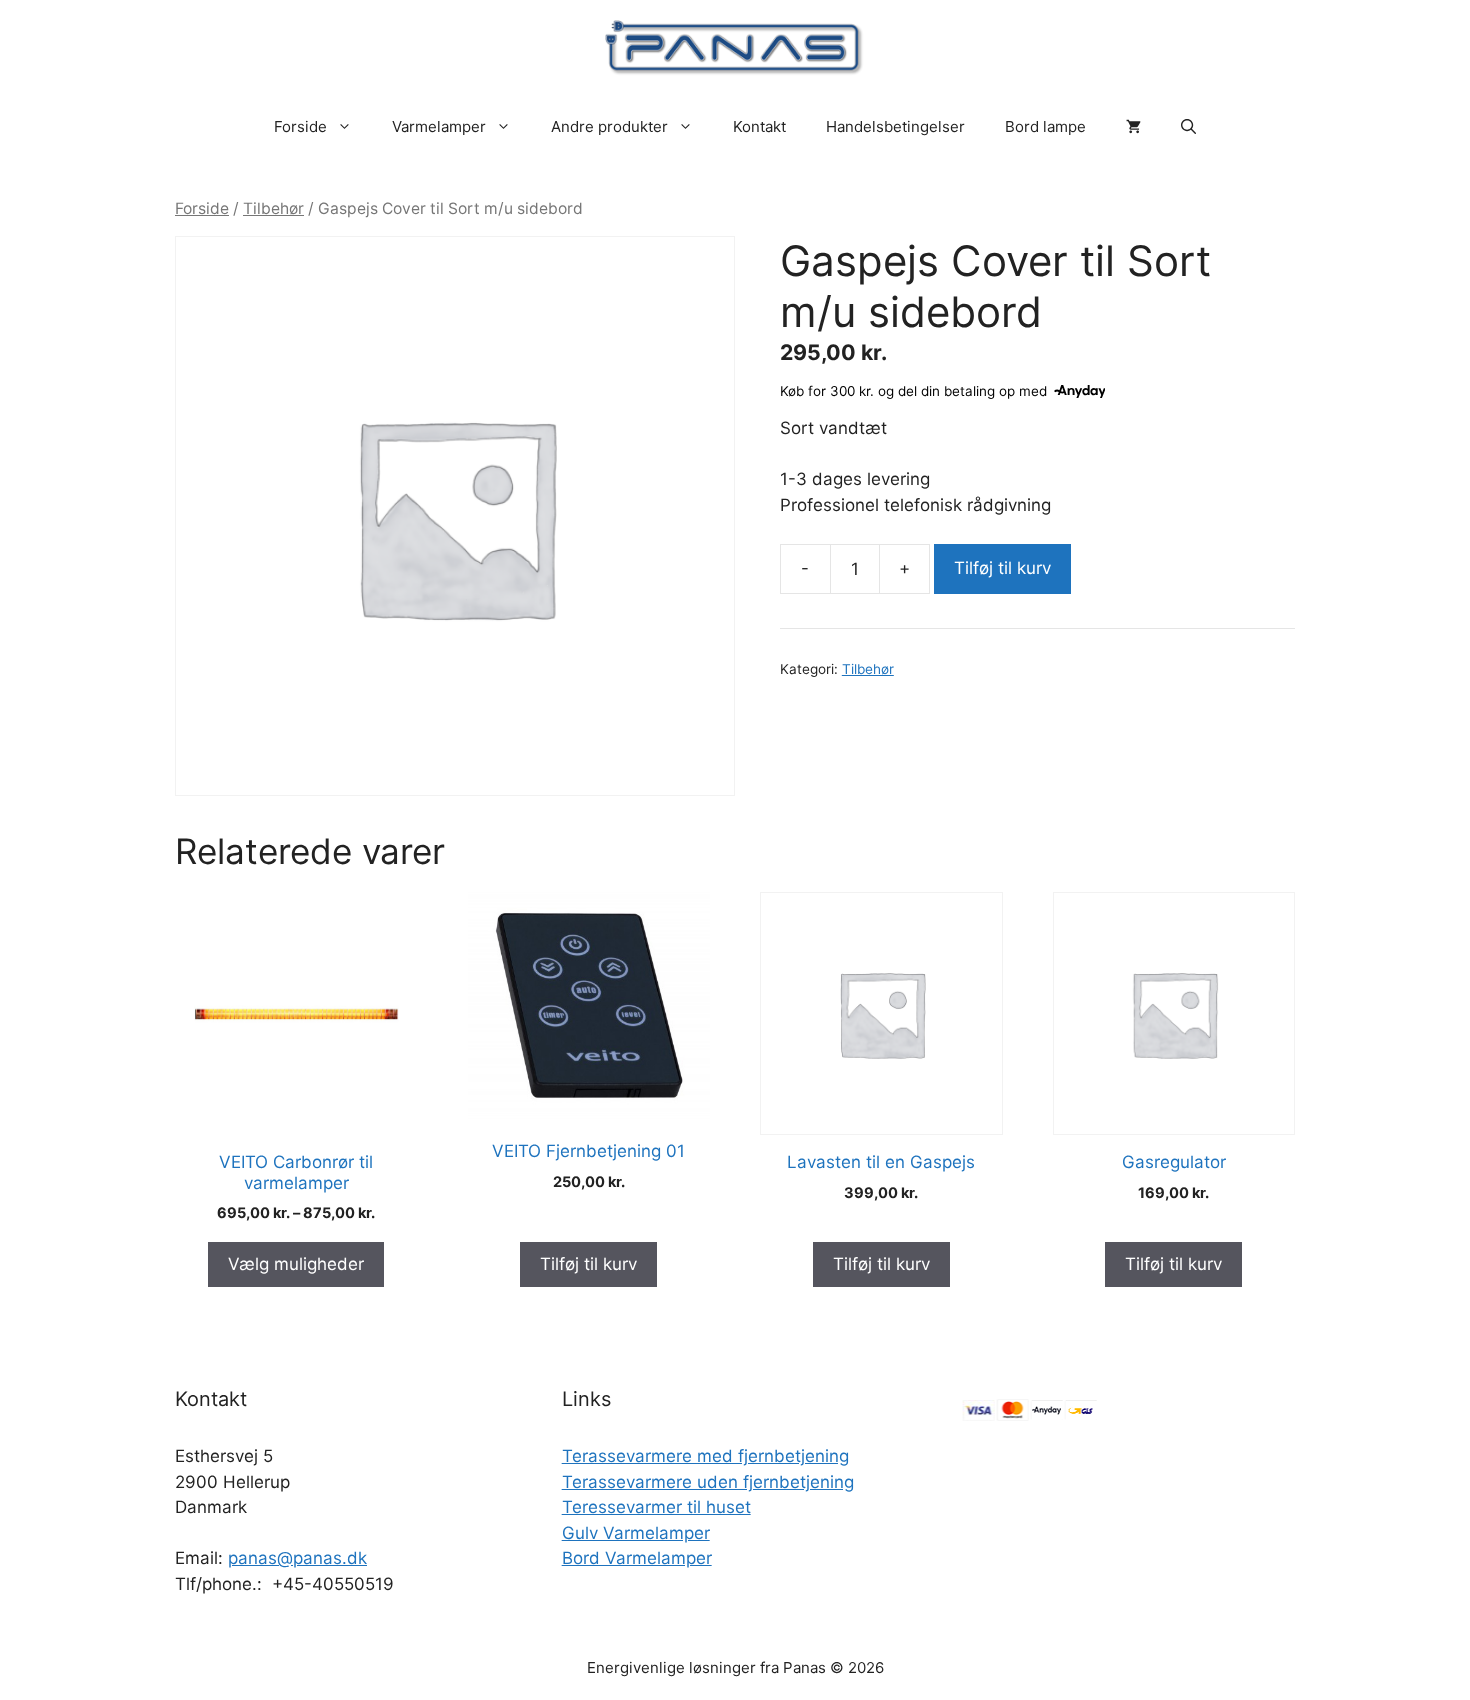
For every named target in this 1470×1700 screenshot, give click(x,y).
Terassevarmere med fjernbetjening (705, 1456)
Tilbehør (273, 208)
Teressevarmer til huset (656, 1507)
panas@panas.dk (297, 1558)
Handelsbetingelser (895, 126)
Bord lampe (1045, 126)
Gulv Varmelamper (636, 1533)
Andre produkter (609, 126)
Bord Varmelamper (637, 1558)
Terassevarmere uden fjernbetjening (708, 1482)
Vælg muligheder (296, 1264)
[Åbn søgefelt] (1188, 127)
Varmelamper (439, 126)
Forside (300, 126)
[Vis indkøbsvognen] (1133, 127)
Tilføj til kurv (1002, 568)
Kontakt (759, 126)
